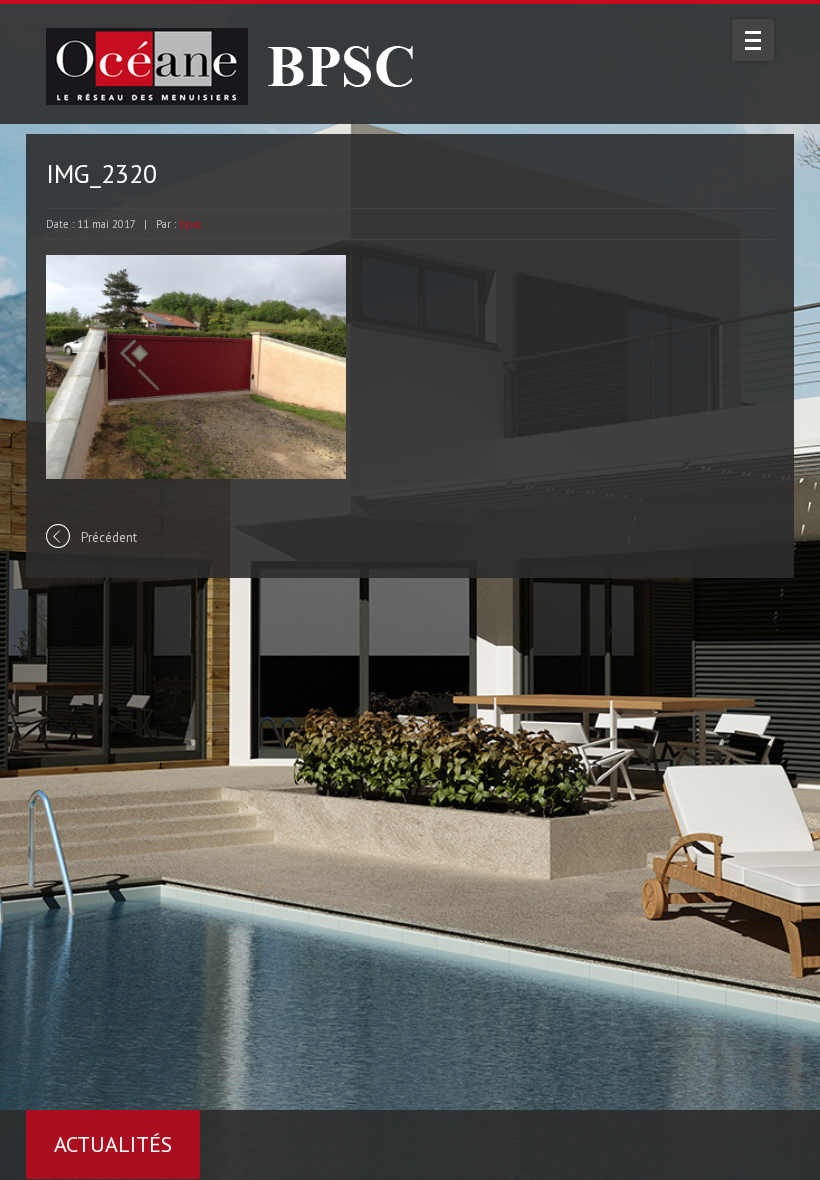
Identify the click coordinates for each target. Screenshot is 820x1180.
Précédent (109, 537)
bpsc (190, 224)
